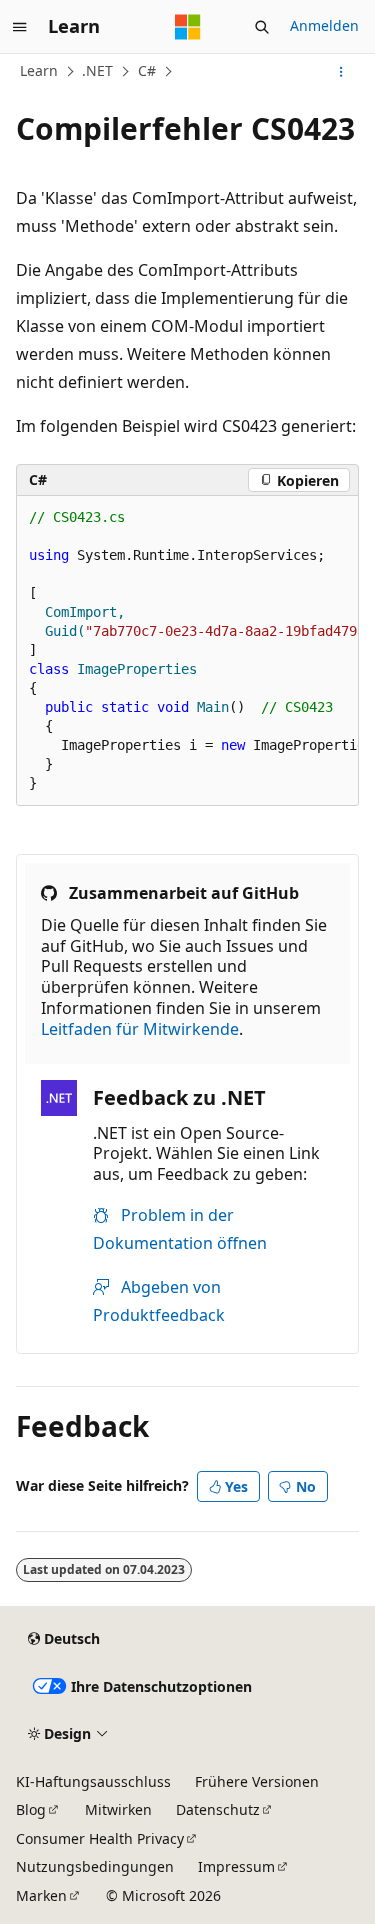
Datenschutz (218, 1809)
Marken (41, 1895)
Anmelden (324, 25)
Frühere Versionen (257, 1781)
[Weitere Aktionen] (341, 72)
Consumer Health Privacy (100, 1838)
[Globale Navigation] (20, 27)
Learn (39, 70)
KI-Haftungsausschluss (93, 1781)
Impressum (236, 1866)
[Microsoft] (188, 27)
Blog (31, 1809)
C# (147, 70)
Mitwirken (118, 1809)
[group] (187, 651)
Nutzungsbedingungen (95, 1866)
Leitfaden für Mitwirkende (140, 1029)
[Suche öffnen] (262, 27)
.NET (97, 70)
